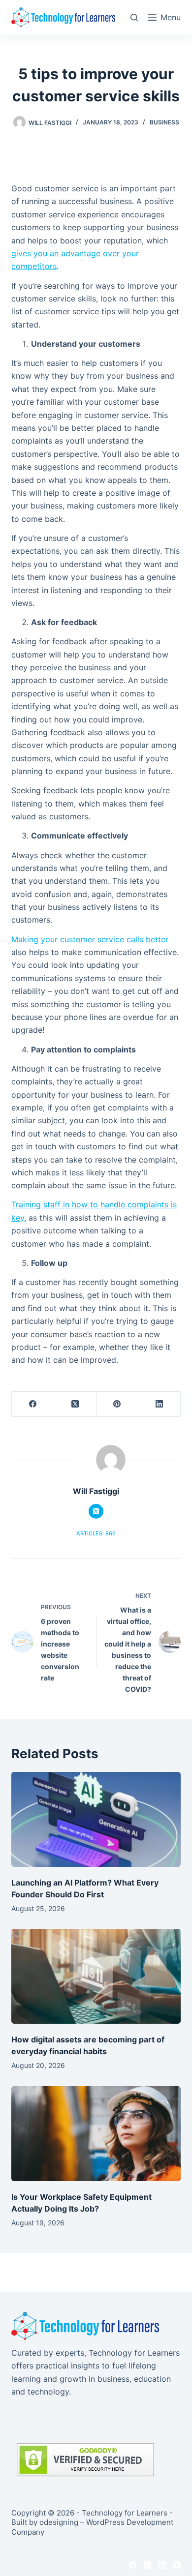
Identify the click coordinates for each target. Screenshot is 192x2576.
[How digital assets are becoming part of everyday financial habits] (96, 1976)
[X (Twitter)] (75, 1404)
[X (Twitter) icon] (96, 1511)
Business (164, 122)
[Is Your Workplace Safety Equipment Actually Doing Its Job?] (96, 2134)
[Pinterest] (118, 1404)
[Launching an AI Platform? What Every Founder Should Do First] (96, 1819)
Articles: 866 (96, 1533)
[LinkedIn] (160, 1404)
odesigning (59, 2522)
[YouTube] (177, 2565)
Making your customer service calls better (90, 939)
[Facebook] (33, 1404)
